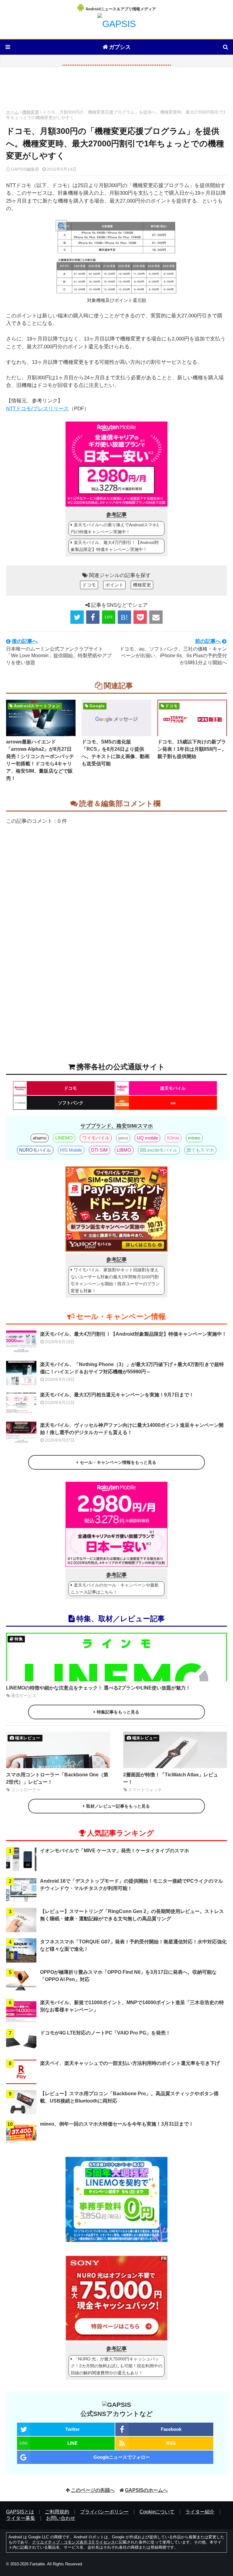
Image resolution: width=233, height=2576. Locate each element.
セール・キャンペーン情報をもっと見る (118, 1462)
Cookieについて (157, 2512)
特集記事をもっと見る (118, 1712)
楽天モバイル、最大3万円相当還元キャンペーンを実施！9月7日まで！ (117, 1395)
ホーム (12, 112)
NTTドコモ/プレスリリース (37, 409)
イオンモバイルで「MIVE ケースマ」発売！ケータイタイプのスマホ (115, 1851)
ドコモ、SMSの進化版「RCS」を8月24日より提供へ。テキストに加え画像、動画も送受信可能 (116, 753)
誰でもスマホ (200, 1150)
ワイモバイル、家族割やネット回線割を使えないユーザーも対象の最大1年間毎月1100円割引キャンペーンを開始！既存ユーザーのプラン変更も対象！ (115, 1280)
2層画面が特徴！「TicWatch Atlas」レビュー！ (171, 1778)
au (173, 1103)
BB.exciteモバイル (159, 1150)
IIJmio (173, 1138)
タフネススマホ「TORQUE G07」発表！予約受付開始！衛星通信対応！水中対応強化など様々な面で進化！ (133, 1945)
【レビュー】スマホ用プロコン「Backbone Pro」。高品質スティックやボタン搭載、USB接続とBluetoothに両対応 (129, 2097)
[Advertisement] (116, 90)
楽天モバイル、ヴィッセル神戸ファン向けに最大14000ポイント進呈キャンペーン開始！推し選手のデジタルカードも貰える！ (132, 1429)
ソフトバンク (71, 1103)
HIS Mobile (71, 1150)
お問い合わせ (61, 2518)
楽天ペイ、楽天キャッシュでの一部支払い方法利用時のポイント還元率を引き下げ (130, 2063)
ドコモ (89, 585)
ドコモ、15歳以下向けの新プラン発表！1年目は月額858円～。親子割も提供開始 (192, 749)
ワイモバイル (96, 1138)
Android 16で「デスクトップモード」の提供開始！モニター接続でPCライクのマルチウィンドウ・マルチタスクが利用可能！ (132, 1885)
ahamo (40, 1138)
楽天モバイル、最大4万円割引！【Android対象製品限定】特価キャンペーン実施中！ (115, 546)
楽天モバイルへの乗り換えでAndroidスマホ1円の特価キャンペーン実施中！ (115, 528)
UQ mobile (147, 1138)
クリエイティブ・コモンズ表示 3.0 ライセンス (74, 2542)
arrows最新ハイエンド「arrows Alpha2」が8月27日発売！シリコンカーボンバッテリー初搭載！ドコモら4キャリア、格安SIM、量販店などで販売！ (40, 760)
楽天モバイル (173, 1088)
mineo (194, 1138)
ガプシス (120, 47)
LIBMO (124, 1150)
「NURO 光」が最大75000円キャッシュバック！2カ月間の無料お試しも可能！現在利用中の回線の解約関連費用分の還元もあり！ (116, 2366)
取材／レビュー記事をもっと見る (118, 1806)
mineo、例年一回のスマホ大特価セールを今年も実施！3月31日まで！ (117, 2124)
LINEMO (64, 1138)
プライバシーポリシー (104, 2512)
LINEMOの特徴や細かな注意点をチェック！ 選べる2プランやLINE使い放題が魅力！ (98, 1688)
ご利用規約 (57, 2512)
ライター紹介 (200, 2512)
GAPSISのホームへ (146, 2490)
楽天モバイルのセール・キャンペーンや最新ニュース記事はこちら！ (115, 1589)
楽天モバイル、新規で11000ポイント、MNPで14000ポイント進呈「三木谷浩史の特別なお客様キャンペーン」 (132, 2006)
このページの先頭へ (93, 2490)
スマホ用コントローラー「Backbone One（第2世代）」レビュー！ (57, 1778)
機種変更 (31, 112)
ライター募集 (21, 2518)
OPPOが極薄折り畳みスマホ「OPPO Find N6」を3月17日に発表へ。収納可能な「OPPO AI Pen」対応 (128, 1976)
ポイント (114, 585)
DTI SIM (99, 1150)
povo (123, 1138)
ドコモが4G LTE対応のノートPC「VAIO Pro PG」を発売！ (105, 2033)
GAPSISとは (20, 2512)
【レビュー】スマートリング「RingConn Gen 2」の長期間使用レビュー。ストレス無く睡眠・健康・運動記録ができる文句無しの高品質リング (132, 1915)
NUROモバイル (35, 1150)
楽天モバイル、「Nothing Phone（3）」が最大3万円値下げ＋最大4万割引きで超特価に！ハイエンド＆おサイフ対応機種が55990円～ (132, 1368)
